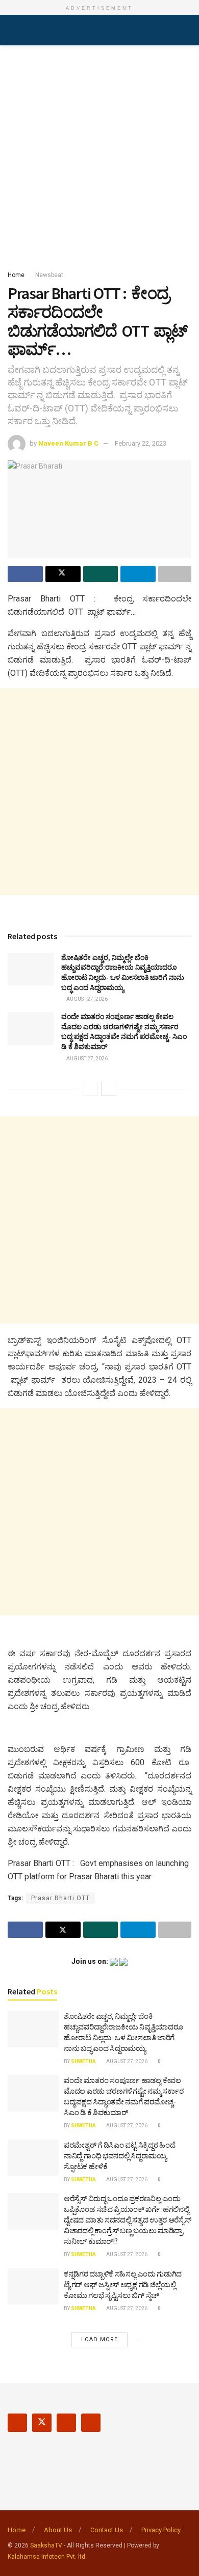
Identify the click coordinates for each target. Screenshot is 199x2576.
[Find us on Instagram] (66, 2423)
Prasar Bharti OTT (60, 1898)
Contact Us (107, 2530)
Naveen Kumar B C (68, 443)
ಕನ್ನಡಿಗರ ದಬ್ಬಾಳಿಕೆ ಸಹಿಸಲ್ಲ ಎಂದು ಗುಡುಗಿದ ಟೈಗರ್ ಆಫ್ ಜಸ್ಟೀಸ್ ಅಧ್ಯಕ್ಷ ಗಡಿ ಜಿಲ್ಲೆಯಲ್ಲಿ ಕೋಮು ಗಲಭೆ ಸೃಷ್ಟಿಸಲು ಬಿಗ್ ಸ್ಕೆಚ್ (123, 2284)
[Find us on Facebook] (17, 2423)
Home (16, 275)
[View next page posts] (109, 1089)
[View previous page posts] (90, 1089)
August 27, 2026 (86, 999)
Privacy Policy (161, 2530)
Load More (99, 2339)
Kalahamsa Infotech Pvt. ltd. (47, 2557)
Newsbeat (49, 275)
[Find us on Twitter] (42, 2423)
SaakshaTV (46, 2545)
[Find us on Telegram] (91, 2423)
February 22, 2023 (141, 443)
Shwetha (83, 2061)
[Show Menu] (12, 30)
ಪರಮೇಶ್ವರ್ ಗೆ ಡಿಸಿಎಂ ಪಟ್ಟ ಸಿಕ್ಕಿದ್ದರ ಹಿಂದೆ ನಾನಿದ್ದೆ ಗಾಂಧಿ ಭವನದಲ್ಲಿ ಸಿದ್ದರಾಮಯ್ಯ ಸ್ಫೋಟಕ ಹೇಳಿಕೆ (119, 2156)
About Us (58, 2530)
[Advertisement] (99, 155)
